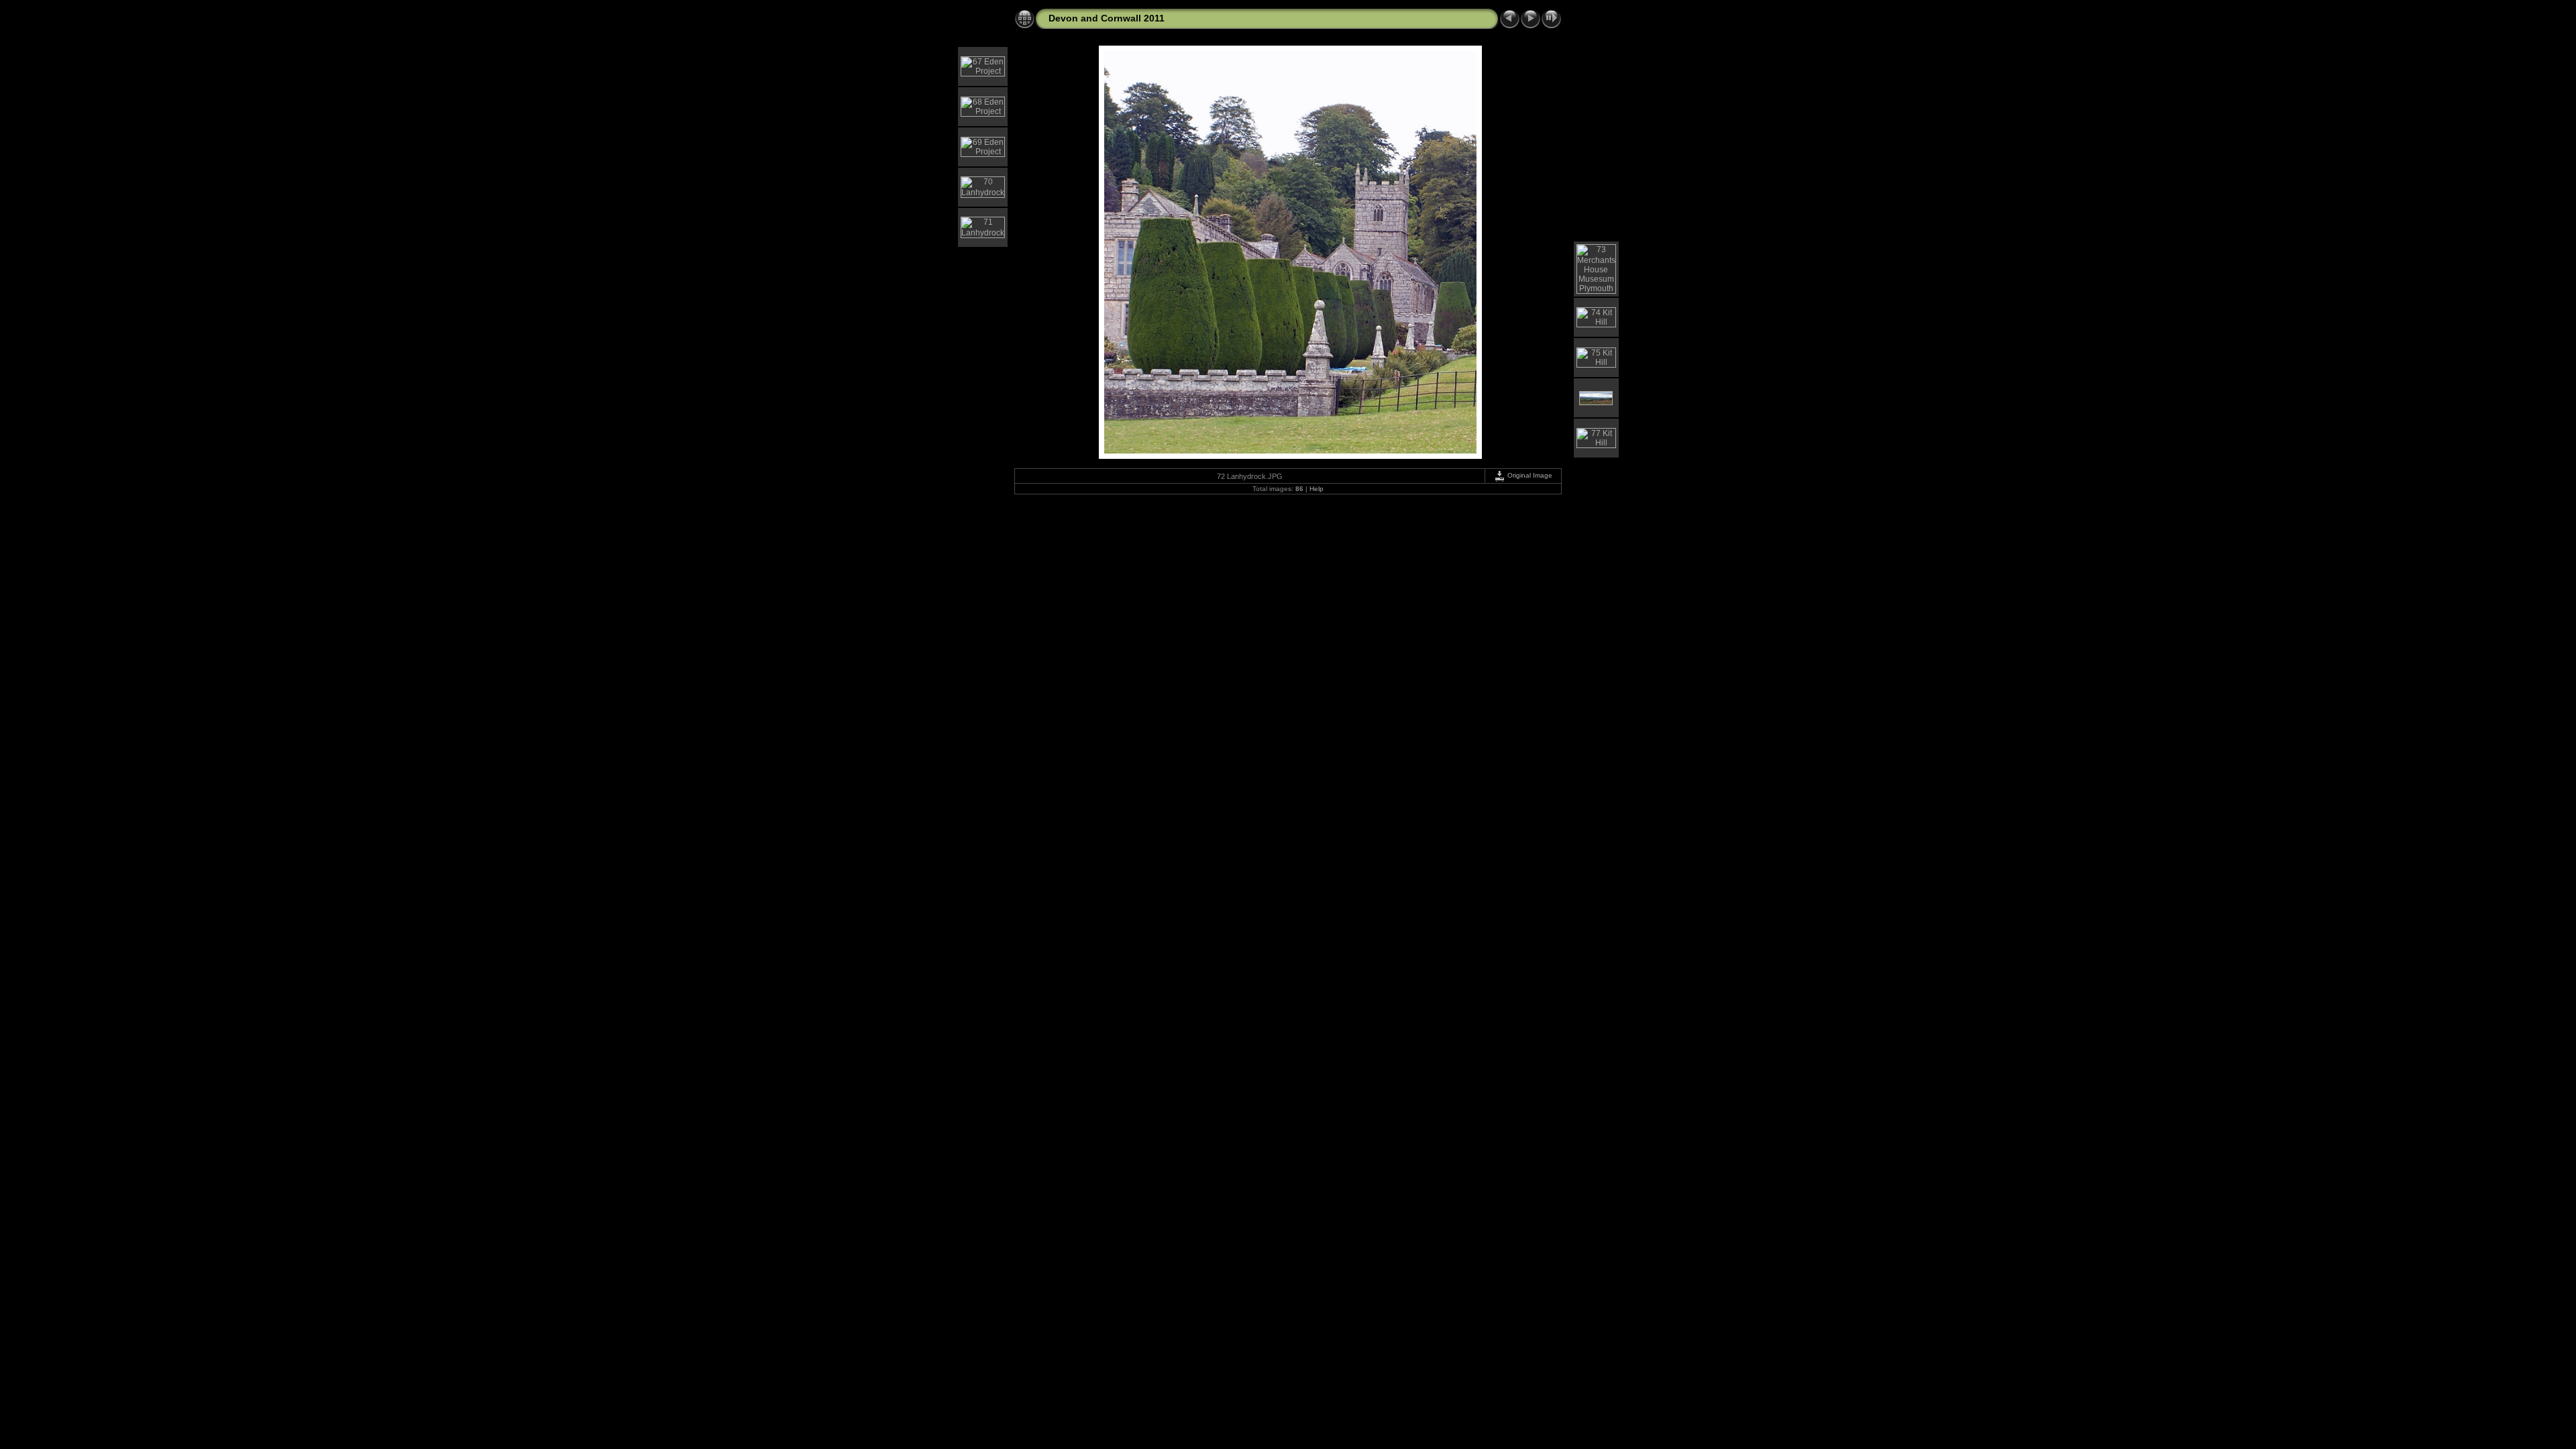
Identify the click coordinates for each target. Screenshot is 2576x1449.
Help (1317, 489)
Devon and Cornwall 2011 (1107, 18)
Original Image (1529, 475)
